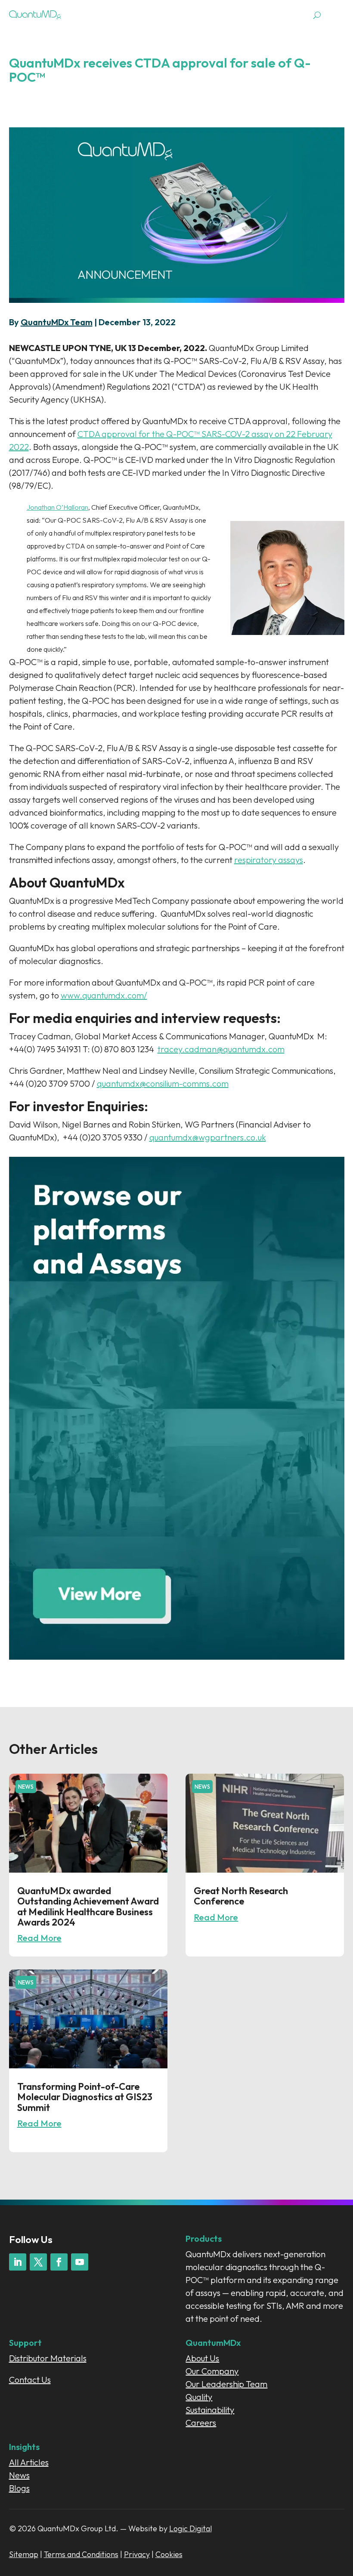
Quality (199, 2397)
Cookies (169, 2554)
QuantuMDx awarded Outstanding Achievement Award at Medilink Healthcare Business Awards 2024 (88, 1906)
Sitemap (24, 2554)
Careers (201, 2423)
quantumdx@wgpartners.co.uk (208, 1137)
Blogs (19, 2488)
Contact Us (30, 2380)
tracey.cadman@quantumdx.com (221, 1049)
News (26, 1787)
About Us (202, 2358)
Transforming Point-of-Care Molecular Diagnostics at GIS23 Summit (85, 2097)
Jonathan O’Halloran (57, 507)
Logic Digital (190, 2528)
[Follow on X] (38, 2262)
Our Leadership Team (226, 2384)
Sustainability (210, 2410)
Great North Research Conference (241, 1896)
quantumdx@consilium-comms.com (163, 1083)
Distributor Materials (48, 2358)
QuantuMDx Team (57, 322)
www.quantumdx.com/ (104, 995)
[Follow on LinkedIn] (18, 2262)
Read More (39, 1938)
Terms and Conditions (81, 2554)
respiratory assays (269, 860)
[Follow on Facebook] (59, 2262)
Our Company (212, 2371)
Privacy (137, 2554)
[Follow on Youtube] (80, 2262)
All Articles (29, 2462)
